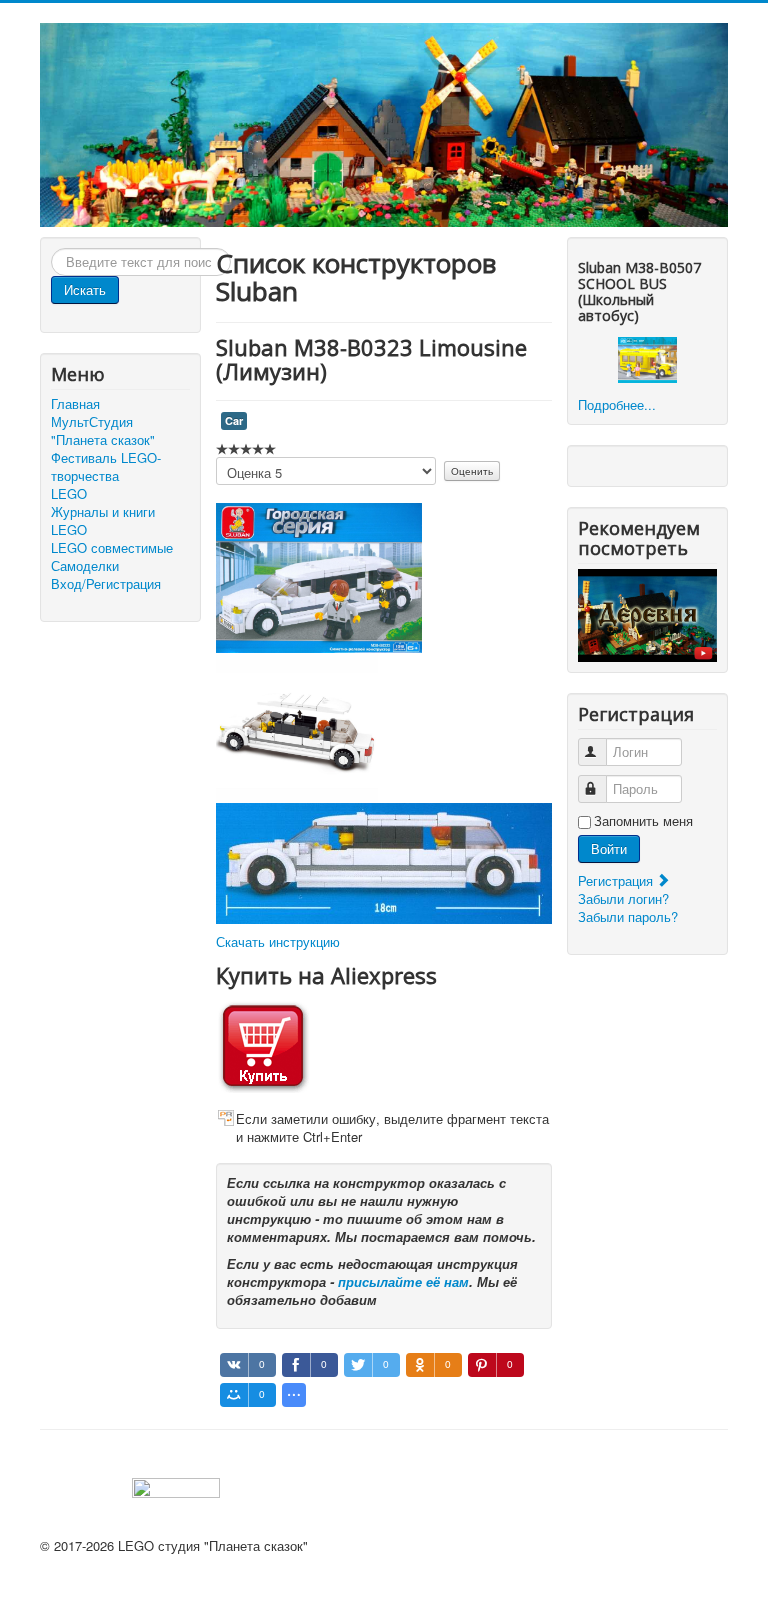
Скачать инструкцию (278, 941)
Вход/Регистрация (106, 584)
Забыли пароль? (628, 916)
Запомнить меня (643, 821)
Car (234, 420)
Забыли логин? (623, 898)
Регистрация (617, 880)
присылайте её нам (403, 1281)
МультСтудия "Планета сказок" (103, 431)
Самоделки (85, 566)
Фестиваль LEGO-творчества (106, 467)
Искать (85, 289)
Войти (609, 848)
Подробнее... (617, 404)
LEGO (69, 494)
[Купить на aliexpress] (263, 1043)
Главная (75, 404)
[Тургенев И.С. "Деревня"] (647, 613)
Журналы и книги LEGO (103, 521)
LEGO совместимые (112, 548)
